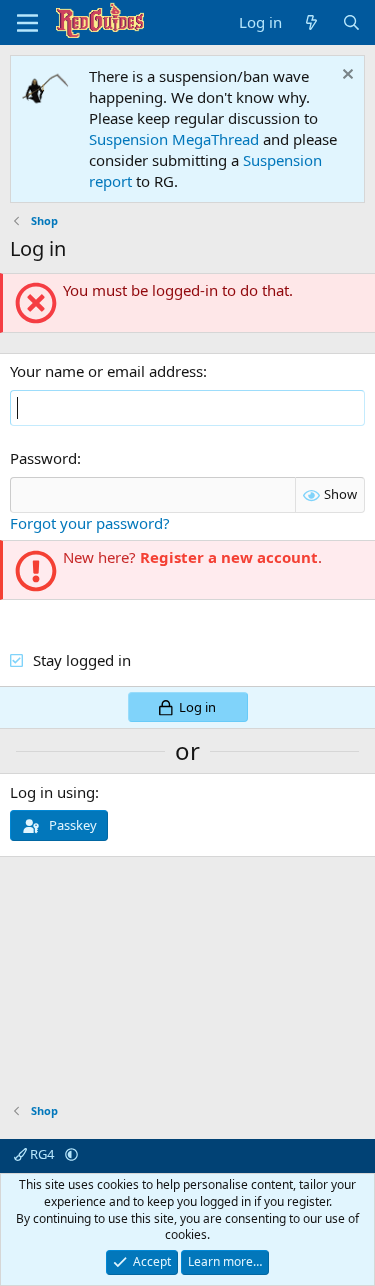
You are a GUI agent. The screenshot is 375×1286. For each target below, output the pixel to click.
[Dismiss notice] (345, 76)
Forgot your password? (90, 523)
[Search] (351, 22)
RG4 (42, 1154)
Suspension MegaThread (174, 139)
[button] (71, 1154)
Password (43, 458)
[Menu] (27, 23)
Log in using (52, 792)
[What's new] (311, 22)
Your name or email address (106, 371)
